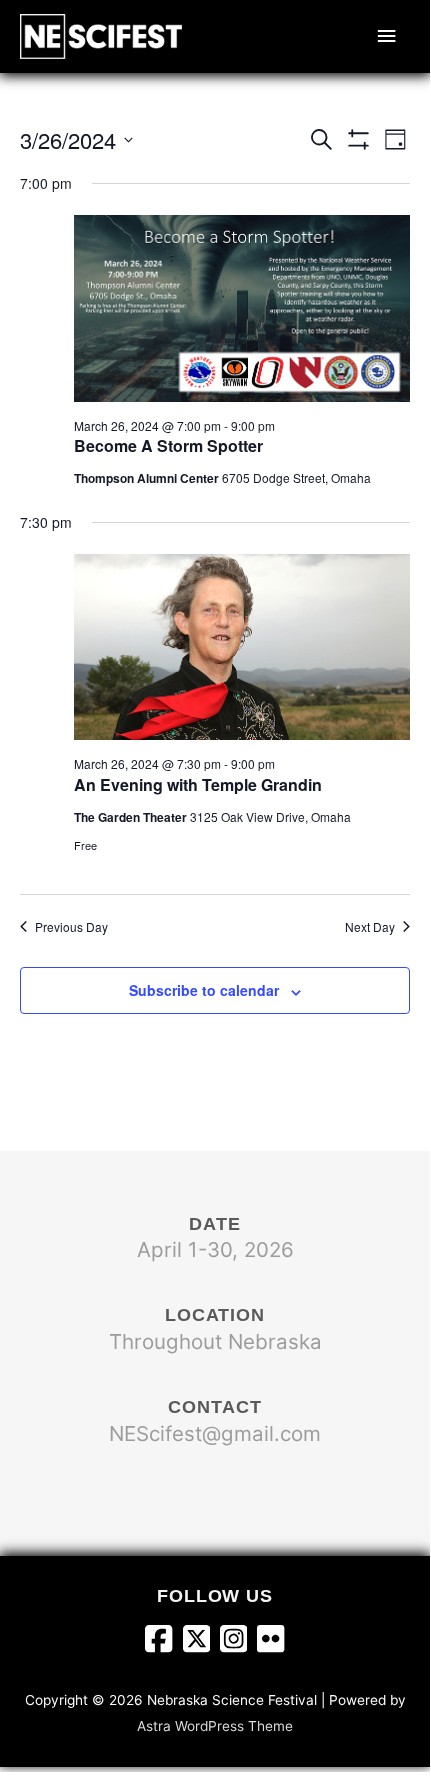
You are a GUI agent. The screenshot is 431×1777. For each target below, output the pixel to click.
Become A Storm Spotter (168, 445)
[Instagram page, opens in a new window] (238, 1642)
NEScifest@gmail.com (215, 1433)
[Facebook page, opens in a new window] (163, 1642)
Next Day (370, 927)
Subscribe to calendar (204, 990)
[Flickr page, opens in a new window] (270, 1642)
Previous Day (71, 927)
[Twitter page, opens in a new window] (201, 1642)
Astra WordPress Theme (215, 1726)
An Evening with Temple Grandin (198, 784)
